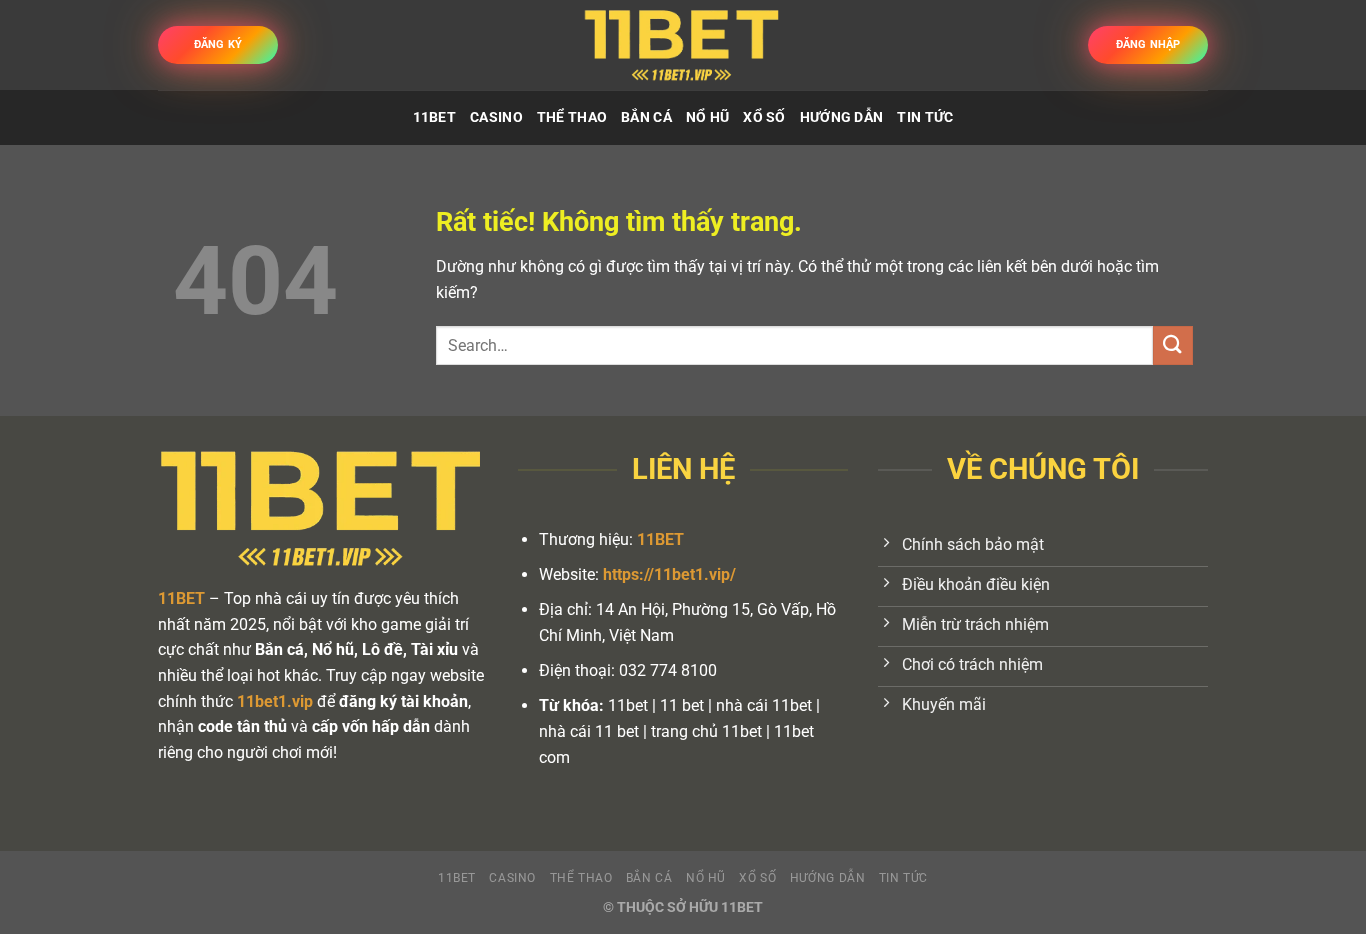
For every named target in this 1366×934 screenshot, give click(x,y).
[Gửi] (1173, 345)
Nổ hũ (707, 117)
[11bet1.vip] (683, 44)
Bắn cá (646, 117)
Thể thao (572, 117)
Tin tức (925, 117)
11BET (434, 117)
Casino (496, 117)
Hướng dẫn (842, 117)
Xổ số (764, 117)
